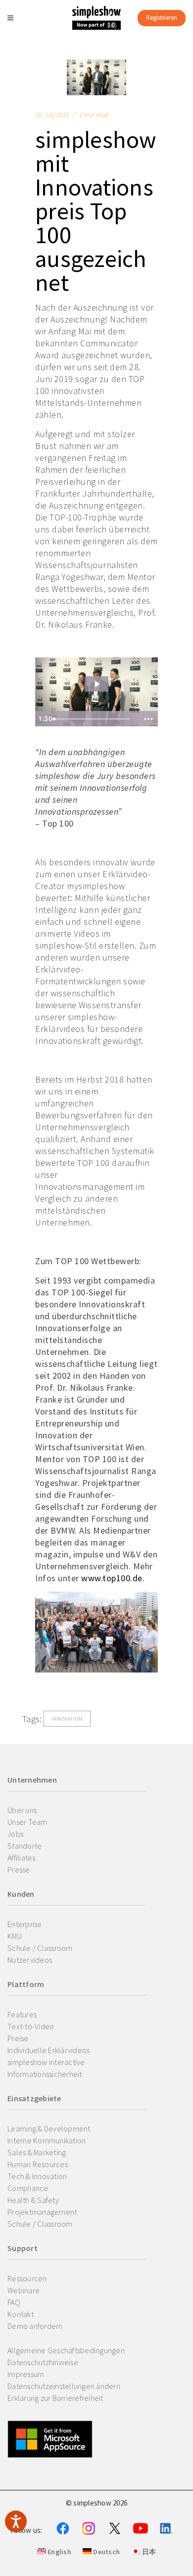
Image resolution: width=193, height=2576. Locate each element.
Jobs (15, 1834)
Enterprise (25, 1924)
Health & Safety (33, 2200)
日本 (148, 2552)
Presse (19, 1869)
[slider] (94, 719)
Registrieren (162, 18)
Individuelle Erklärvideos (48, 2050)
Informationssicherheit (45, 2074)
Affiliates (22, 1858)
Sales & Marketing (37, 2152)
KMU (15, 1936)
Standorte (24, 1846)
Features (22, 2014)
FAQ (14, 2302)
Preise (18, 2038)
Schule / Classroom (40, 1948)
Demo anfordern (35, 2326)
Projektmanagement (42, 2212)
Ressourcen (27, 2278)
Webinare (24, 2290)
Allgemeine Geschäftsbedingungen (66, 2350)
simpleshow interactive (46, 2062)
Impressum (26, 2374)
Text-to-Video (31, 2026)
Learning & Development (49, 2128)
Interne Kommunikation (47, 2140)
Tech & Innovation (37, 2176)
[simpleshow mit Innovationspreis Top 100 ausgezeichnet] (96, 77)
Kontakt (21, 2314)
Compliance (28, 2188)
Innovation (67, 1719)
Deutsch (106, 2552)
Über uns (22, 1810)
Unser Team (27, 1822)
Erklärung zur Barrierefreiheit (55, 2398)
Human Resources (38, 2164)
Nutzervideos (30, 1960)
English (59, 2552)
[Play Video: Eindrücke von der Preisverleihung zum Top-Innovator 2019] (96, 684)
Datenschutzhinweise (43, 2362)
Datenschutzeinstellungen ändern (64, 2386)
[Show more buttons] (148, 719)
